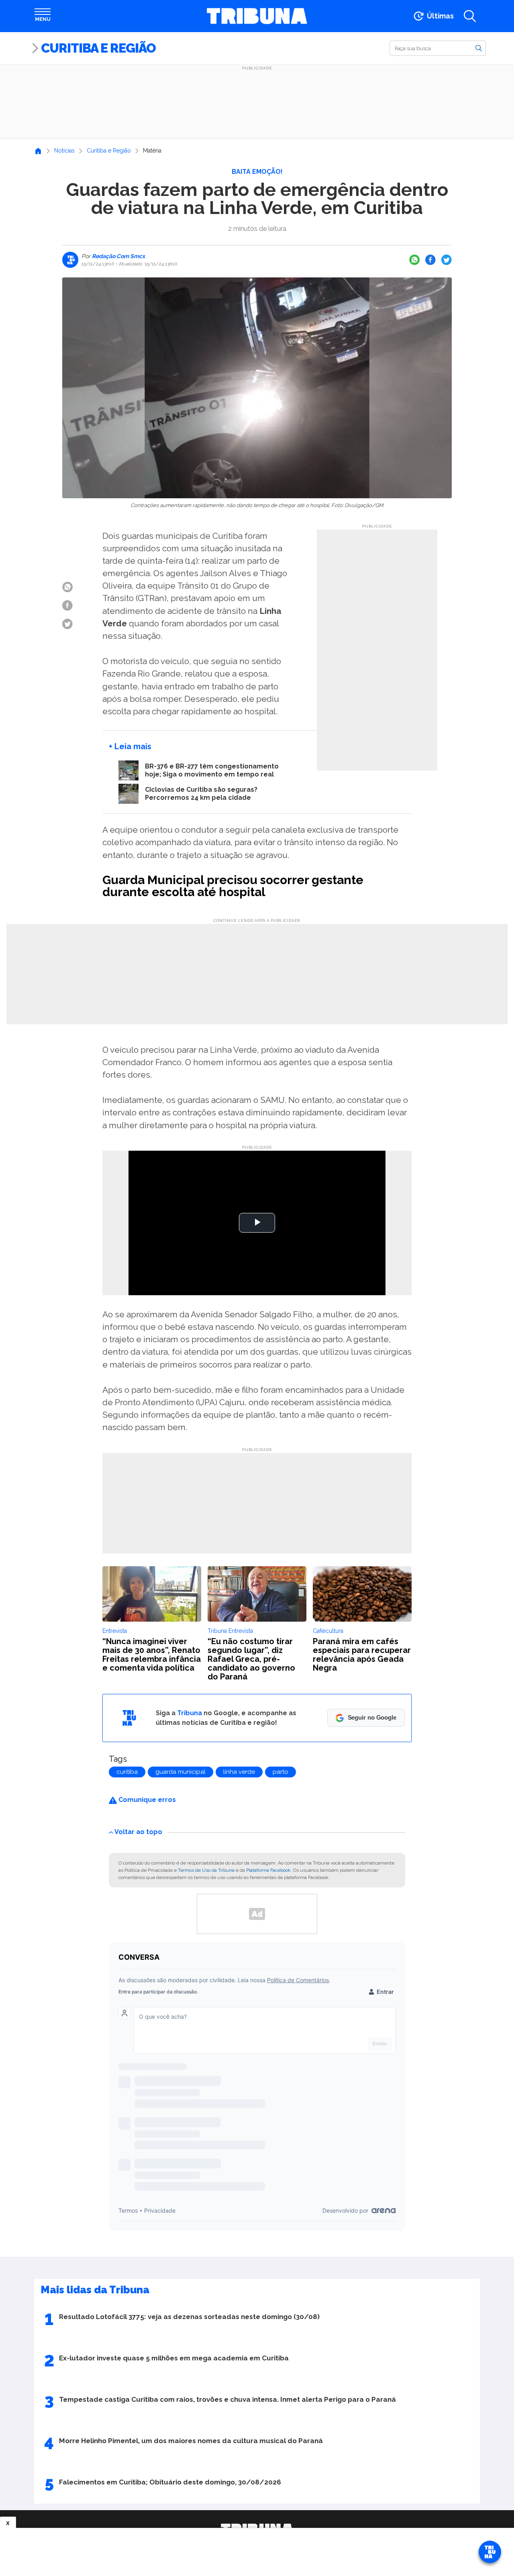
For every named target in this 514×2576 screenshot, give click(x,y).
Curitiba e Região (98, 48)
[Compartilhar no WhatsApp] (414, 260)
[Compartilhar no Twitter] (447, 260)
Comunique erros (146, 1800)
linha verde (239, 1772)
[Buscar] (479, 48)
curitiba (127, 1772)
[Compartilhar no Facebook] (430, 260)
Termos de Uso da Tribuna (206, 1870)
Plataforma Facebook (268, 1870)
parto (280, 1772)
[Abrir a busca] (470, 16)
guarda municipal (181, 1772)
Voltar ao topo (138, 1832)
